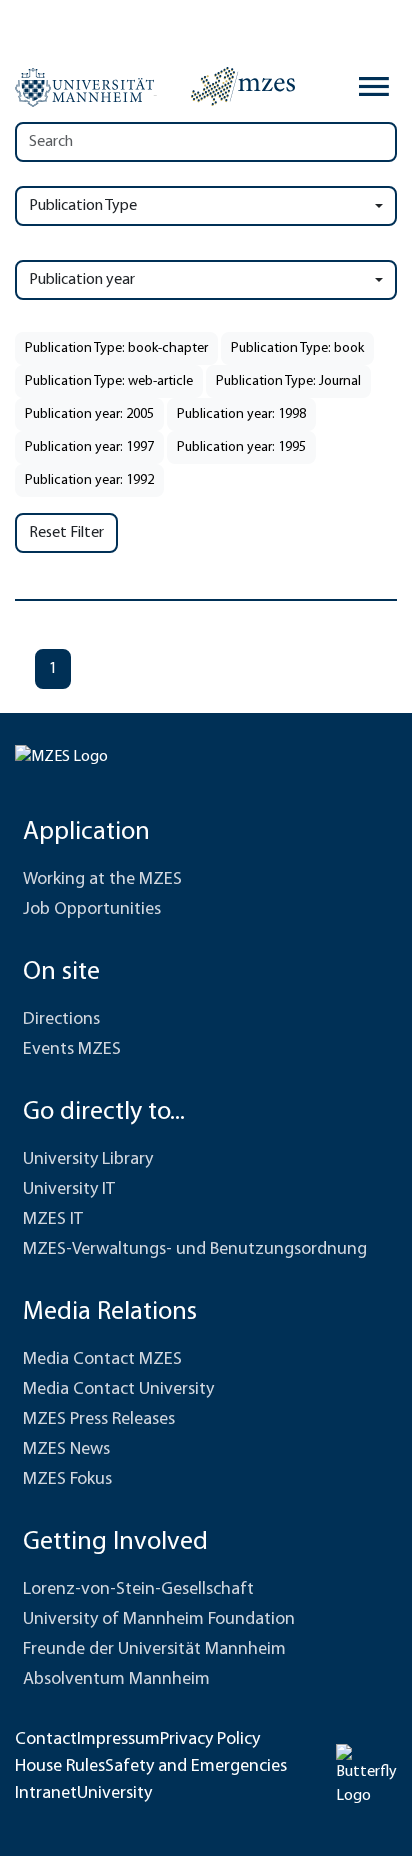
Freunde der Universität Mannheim (154, 1650)
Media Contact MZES (102, 1360)
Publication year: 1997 (89, 447)
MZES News (66, 1450)
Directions (61, 1020)
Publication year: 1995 (241, 447)
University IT (69, 1190)
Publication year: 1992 (89, 480)
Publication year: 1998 (241, 414)
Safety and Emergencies (196, 1767)
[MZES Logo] (243, 86)
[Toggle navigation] (374, 87)
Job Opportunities (92, 910)
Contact (46, 1740)
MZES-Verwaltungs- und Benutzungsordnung (195, 1250)
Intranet (46, 1794)
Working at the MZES (102, 880)
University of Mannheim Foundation (159, 1620)
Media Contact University (118, 1390)
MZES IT (53, 1220)
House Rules (60, 1767)
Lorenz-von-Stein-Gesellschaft (138, 1590)
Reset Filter (66, 533)
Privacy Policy (210, 1740)
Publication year (82, 280)
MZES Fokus (67, 1480)
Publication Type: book (297, 348)
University (114, 1794)
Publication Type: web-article (109, 381)
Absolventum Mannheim (116, 1680)
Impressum (118, 1740)
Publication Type (83, 206)
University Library (88, 1160)
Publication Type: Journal (288, 381)
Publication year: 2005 (89, 414)
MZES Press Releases (99, 1420)
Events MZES (72, 1050)
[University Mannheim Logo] (86, 87)
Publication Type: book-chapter (116, 348)
